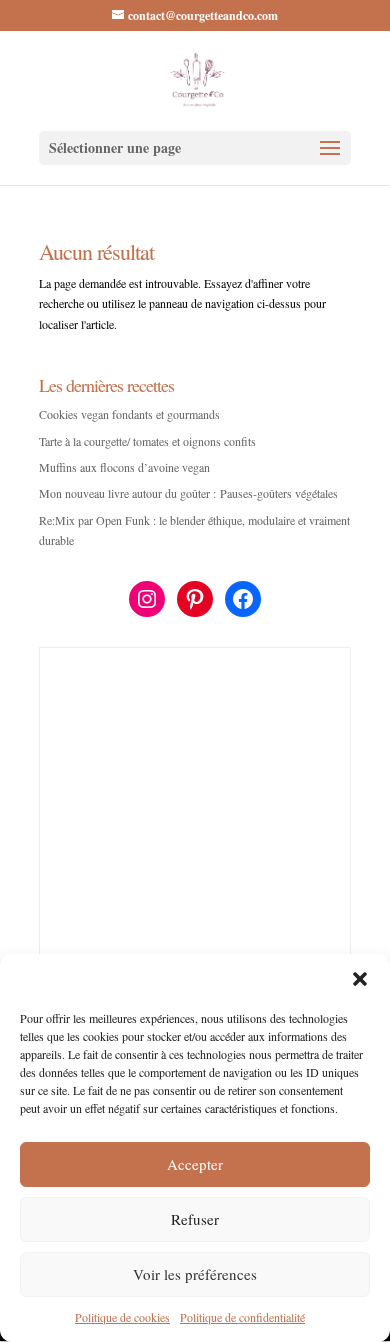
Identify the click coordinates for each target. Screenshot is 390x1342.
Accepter (195, 1164)
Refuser (195, 1219)
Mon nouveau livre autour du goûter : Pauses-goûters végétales (188, 493)
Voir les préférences (195, 1274)
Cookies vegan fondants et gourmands (129, 414)
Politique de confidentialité (242, 1317)
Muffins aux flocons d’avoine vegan (124, 467)
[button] (360, 979)
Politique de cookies (122, 1317)
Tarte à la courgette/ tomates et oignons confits (147, 441)
